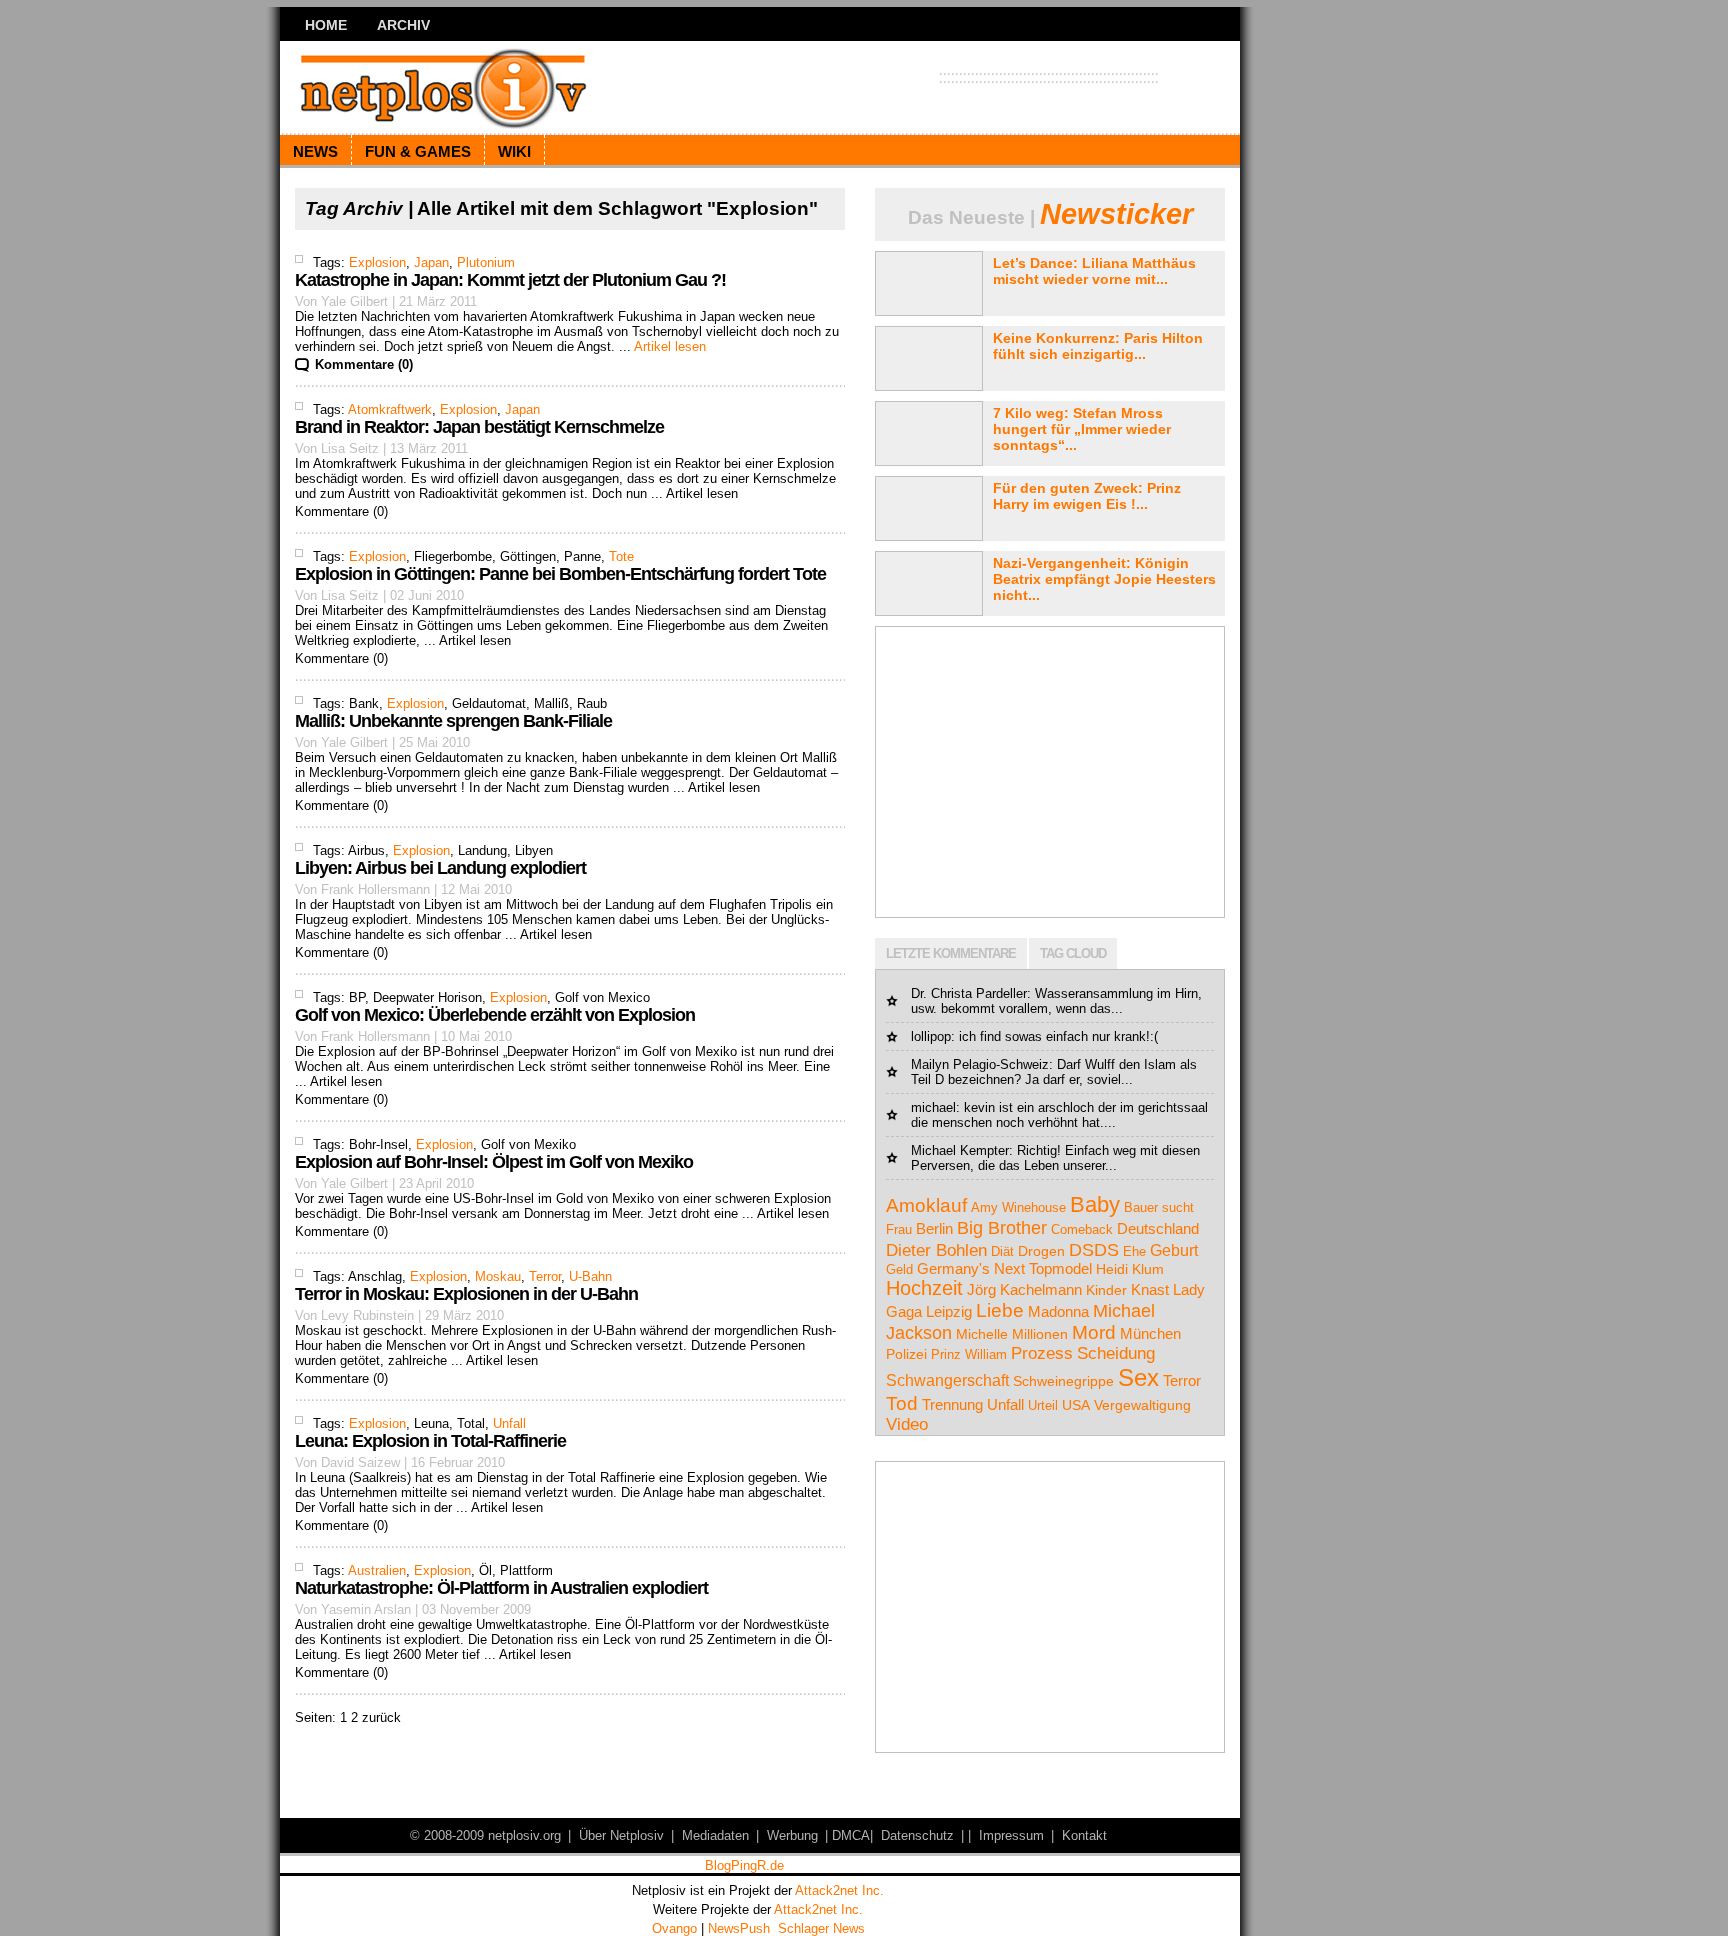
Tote (621, 556)
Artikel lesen (670, 346)
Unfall (509, 1423)
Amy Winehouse (1018, 1207)
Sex (1138, 1377)
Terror (545, 1276)
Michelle (982, 1334)
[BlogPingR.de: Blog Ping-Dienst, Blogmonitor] (744, 1868)
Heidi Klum (1130, 1269)
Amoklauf (926, 1205)
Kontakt (1084, 1835)
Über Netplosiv (621, 1835)
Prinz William (969, 1354)
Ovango (674, 1928)
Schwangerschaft (947, 1380)
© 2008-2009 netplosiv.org (485, 1835)
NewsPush (739, 1928)
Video (907, 1424)
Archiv (403, 25)
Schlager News (821, 1928)
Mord (1094, 1332)
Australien (377, 1570)
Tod (902, 1403)
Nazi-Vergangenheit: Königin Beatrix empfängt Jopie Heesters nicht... (1104, 579)
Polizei (906, 1354)
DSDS (1094, 1249)
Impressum (1011, 1835)
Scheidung (1116, 1353)
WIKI (514, 151)
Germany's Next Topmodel (1004, 1269)
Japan (431, 262)
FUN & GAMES (418, 151)
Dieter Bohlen (936, 1250)
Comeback (1082, 1229)
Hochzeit (924, 1288)
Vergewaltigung (1142, 1405)
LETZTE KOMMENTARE (951, 953)
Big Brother (1002, 1228)
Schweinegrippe (1063, 1381)
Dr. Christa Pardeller (969, 993)
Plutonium (486, 262)
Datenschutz (917, 1835)
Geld (899, 1269)
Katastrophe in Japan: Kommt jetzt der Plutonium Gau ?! (510, 280)
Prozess (1042, 1353)
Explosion (377, 262)
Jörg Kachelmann (1024, 1290)
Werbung (792, 1835)
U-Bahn (590, 1276)
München (1150, 1333)
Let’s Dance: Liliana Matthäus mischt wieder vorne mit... (1094, 271)
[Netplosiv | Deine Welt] (474, 87)
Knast (1150, 1289)
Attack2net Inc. (839, 1890)
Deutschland (1158, 1229)
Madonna (1058, 1312)
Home (326, 25)
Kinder (1106, 1290)
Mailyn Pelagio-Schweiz (980, 1064)
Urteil (1043, 1405)
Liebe (1000, 1310)
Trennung (952, 1404)
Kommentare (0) (364, 364)
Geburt (1174, 1250)
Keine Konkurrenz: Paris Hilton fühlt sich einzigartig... (1098, 346)
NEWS (315, 151)
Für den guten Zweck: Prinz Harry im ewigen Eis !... (1087, 496)
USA (1076, 1405)
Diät (1002, 1251)
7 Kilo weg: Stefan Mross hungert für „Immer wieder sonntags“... (1082, 429)
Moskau (498, 1276)
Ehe (1134, 1251)
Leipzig (949, 1311)
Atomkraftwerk (390, 409)
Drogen (1041, 1251)
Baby (1095, 1204)
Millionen (1040, 1334)
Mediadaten (715, 1835)
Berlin (934, 1229)
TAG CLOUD (1073, 953)
